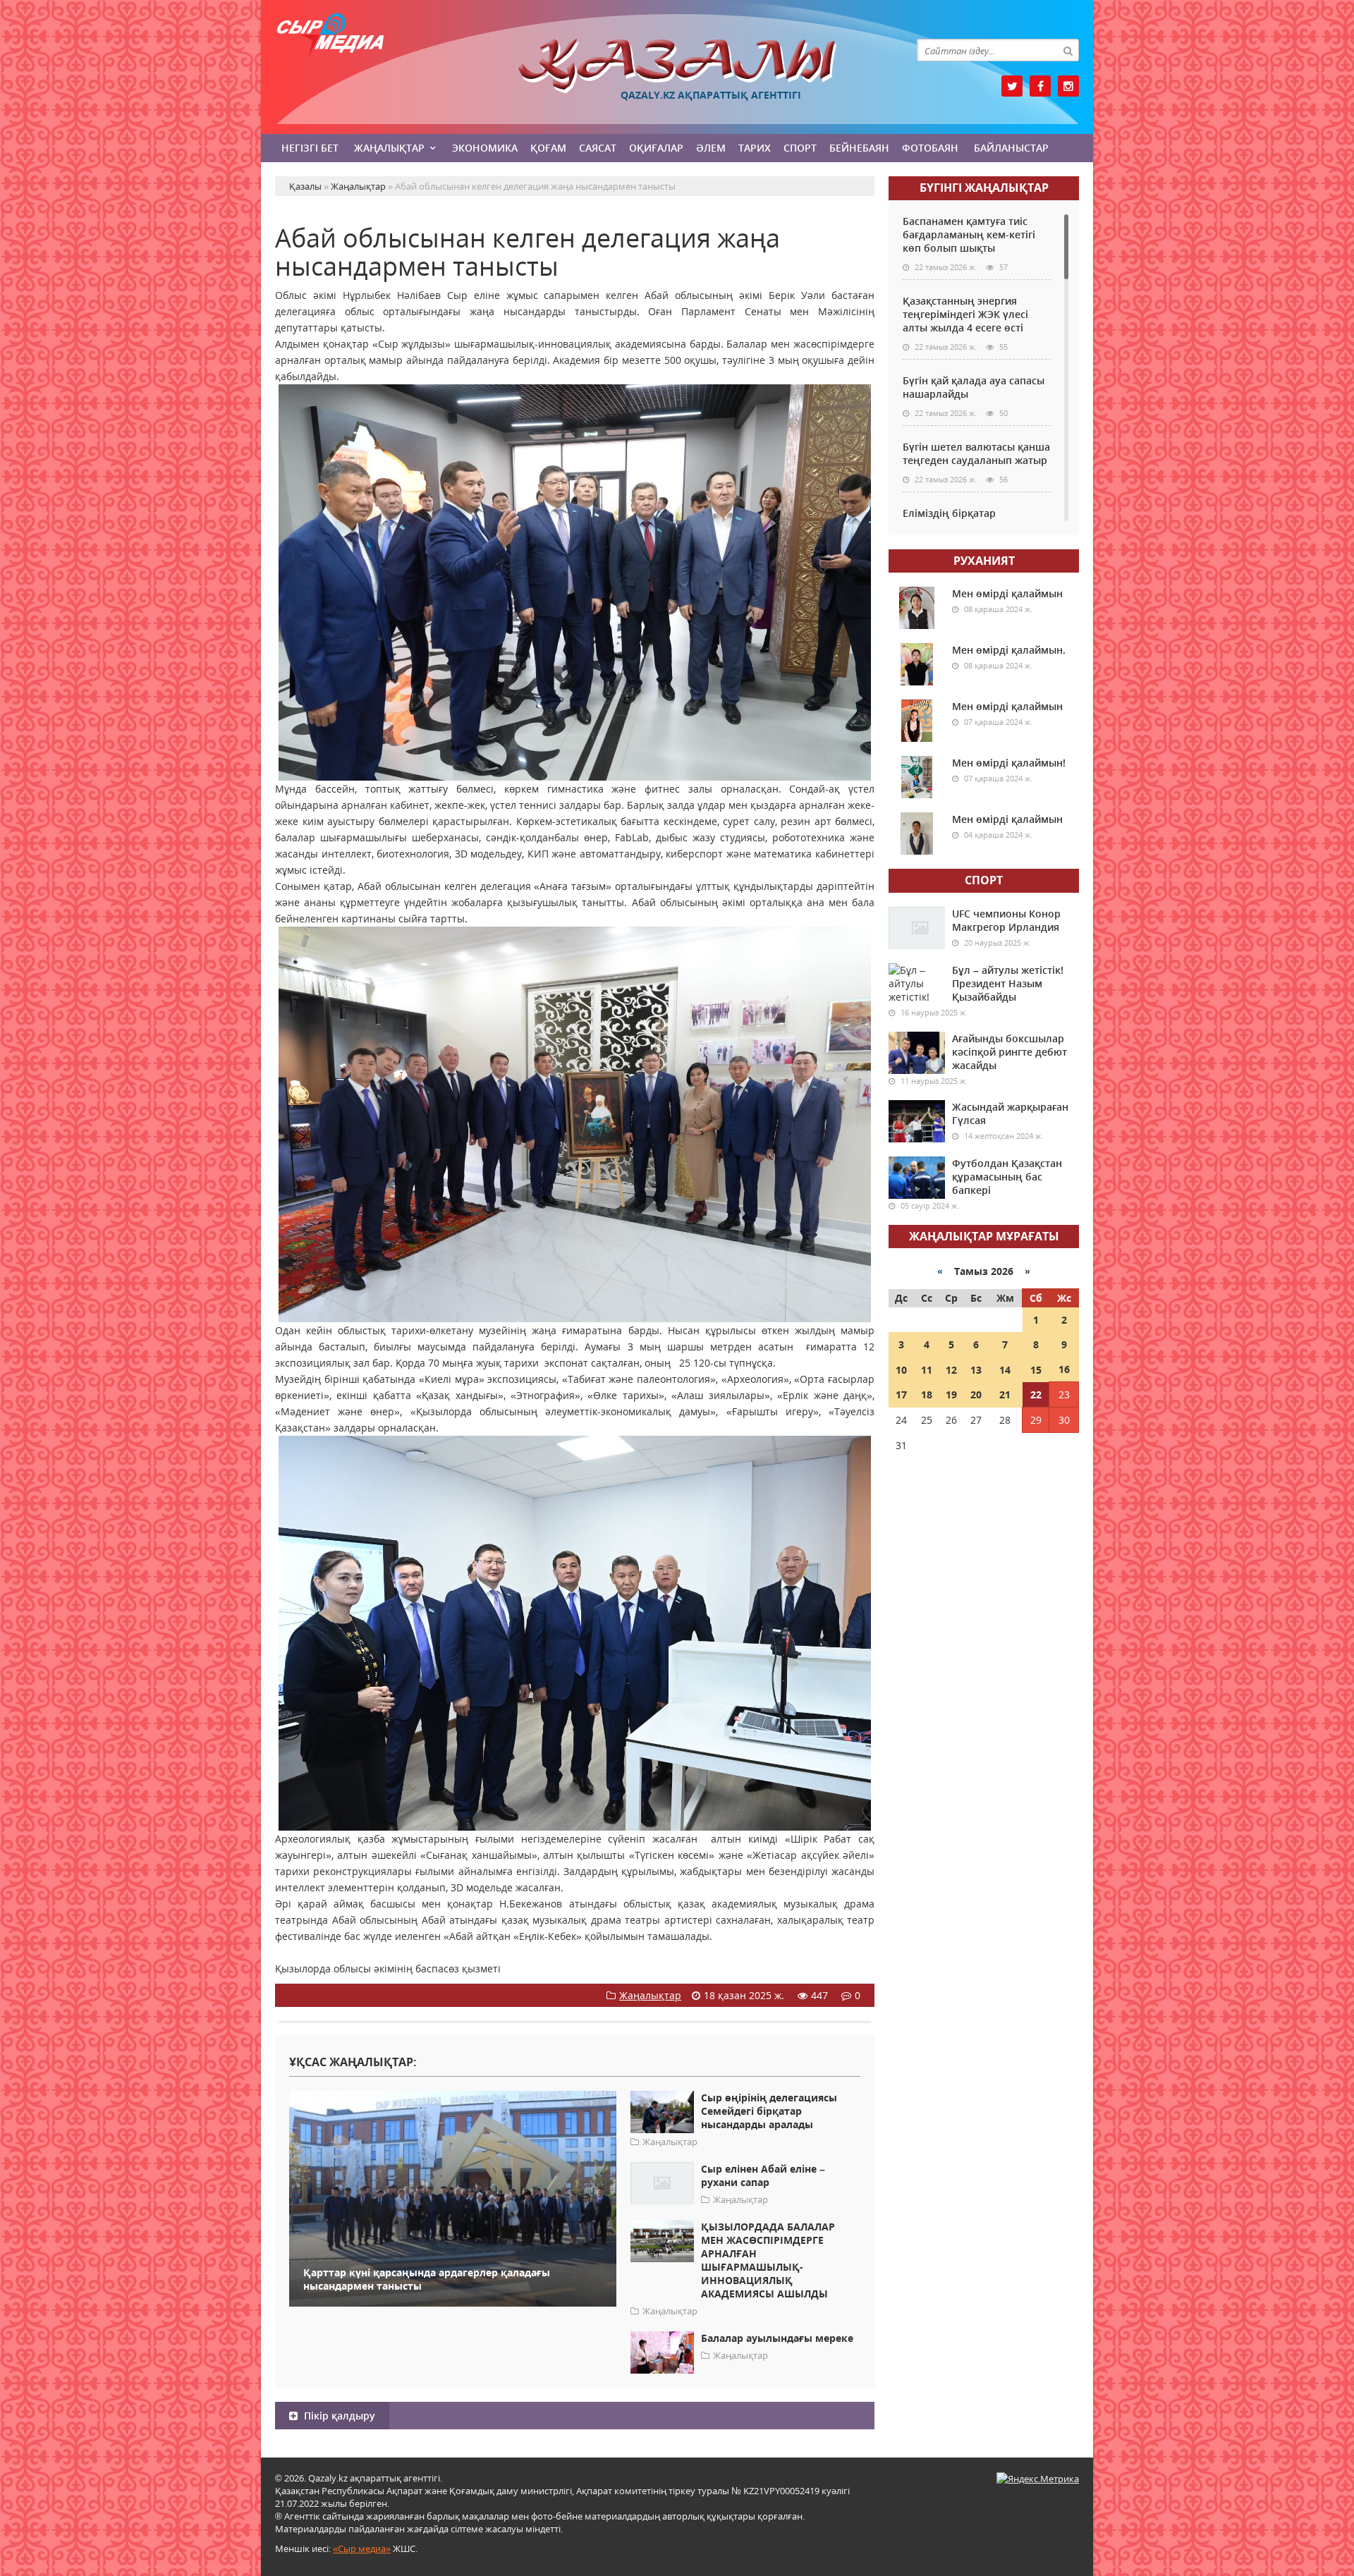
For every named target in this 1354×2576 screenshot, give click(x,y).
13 (976, 1370)
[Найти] (1068, 50)
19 (951, 1394)
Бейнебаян (859, 148)
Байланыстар (1011, 148)
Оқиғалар (656, 148)
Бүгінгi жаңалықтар (984, 188)
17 (901, 1394)
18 (927, 1394)
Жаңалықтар (389, 148)
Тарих (755, 148)
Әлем (711, 148)
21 (1005, 1394)
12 (951, 1370)
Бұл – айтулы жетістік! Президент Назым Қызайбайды (1008, 983)
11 (927, 1370)
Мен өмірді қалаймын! (1009, 763)
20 (976, 1394)
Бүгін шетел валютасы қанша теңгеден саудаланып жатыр (976, 453)
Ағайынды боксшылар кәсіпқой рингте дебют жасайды (1010, 1052)
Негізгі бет (310, 148)
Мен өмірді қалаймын (1007, 593)
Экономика (485, 148)
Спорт (800, 148)
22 (1036, 1394)
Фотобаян (930, 148)
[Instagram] (1068, 86)
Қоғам (548, 148)
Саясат (598, 148)
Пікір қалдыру (338, 2416)
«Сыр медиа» (362, 2548)
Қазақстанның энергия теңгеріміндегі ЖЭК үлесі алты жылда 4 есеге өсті (965, 314)
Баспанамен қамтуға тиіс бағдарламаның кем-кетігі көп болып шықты (969, 234)
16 (1064, 1369)
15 (1036, 1370)
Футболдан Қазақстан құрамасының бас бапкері (1007, 1177)
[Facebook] (1040, 86)
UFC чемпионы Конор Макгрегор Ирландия (1006, 920)
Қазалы (677, 66)
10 (901, 1370)
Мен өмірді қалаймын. (1009, 650)
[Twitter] (1012, 86)
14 (1005, 1370)
